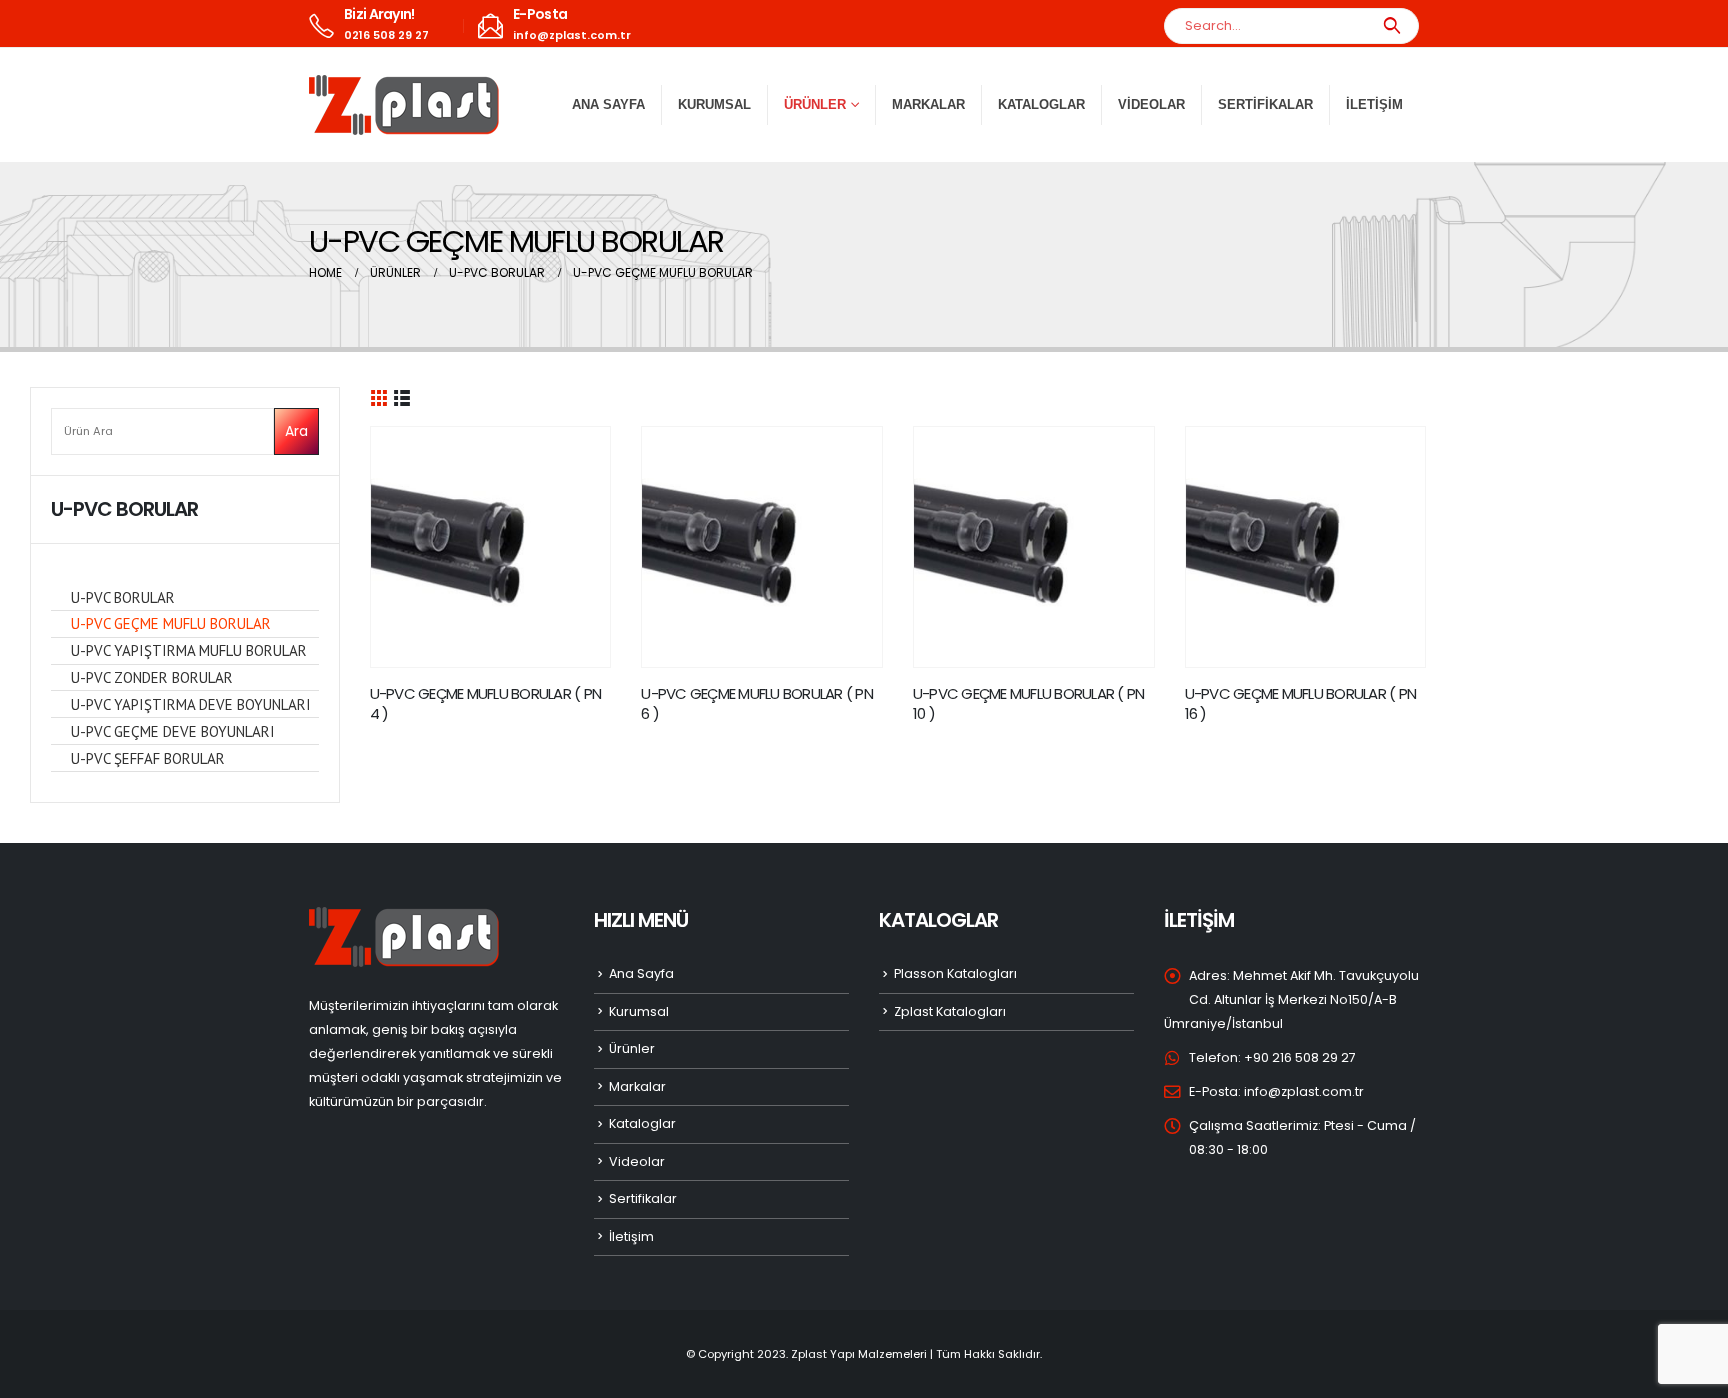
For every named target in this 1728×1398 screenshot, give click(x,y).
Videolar (1151, 104)
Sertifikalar (1265, 104)
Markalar (928, 104)
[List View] (402, 396)
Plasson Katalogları (955, 973)
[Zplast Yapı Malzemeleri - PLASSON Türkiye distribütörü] (404, 105)
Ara (296, 431)
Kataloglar (1041, 104)
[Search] (1391, 26)
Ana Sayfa (608, 104)
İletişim (1374, 104)
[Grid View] (379, 396)
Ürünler (632, 1048)
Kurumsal (714, 104)
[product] (491, 547)
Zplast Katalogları (950, 1011)
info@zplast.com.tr (1304, 1091)
